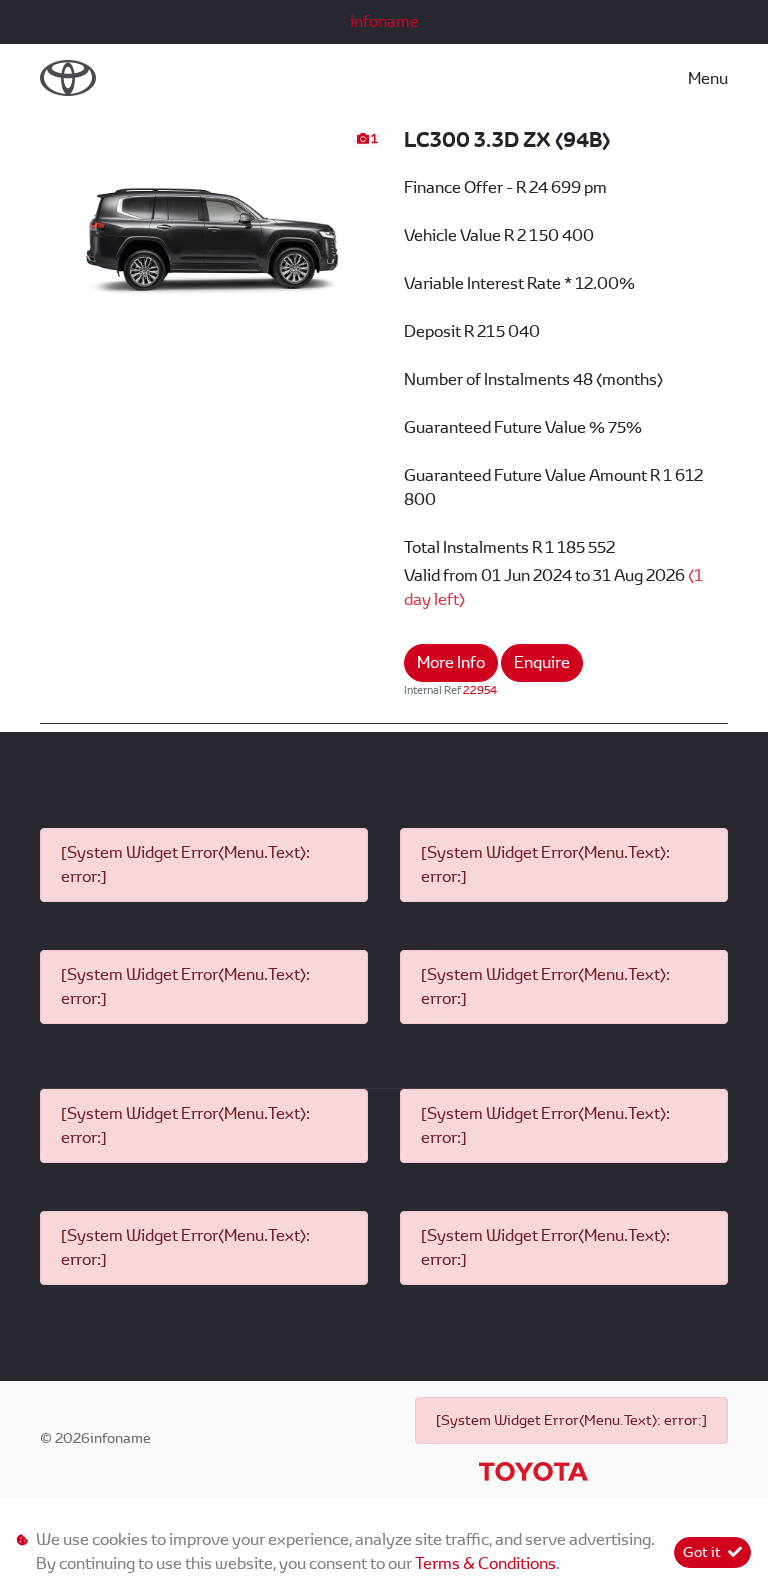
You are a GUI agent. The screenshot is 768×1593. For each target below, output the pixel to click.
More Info (451, 662)
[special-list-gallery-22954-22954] (212, 223)
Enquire (542, 662)
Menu (708, 78)
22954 (480, 690)
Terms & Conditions (485, 1563)
